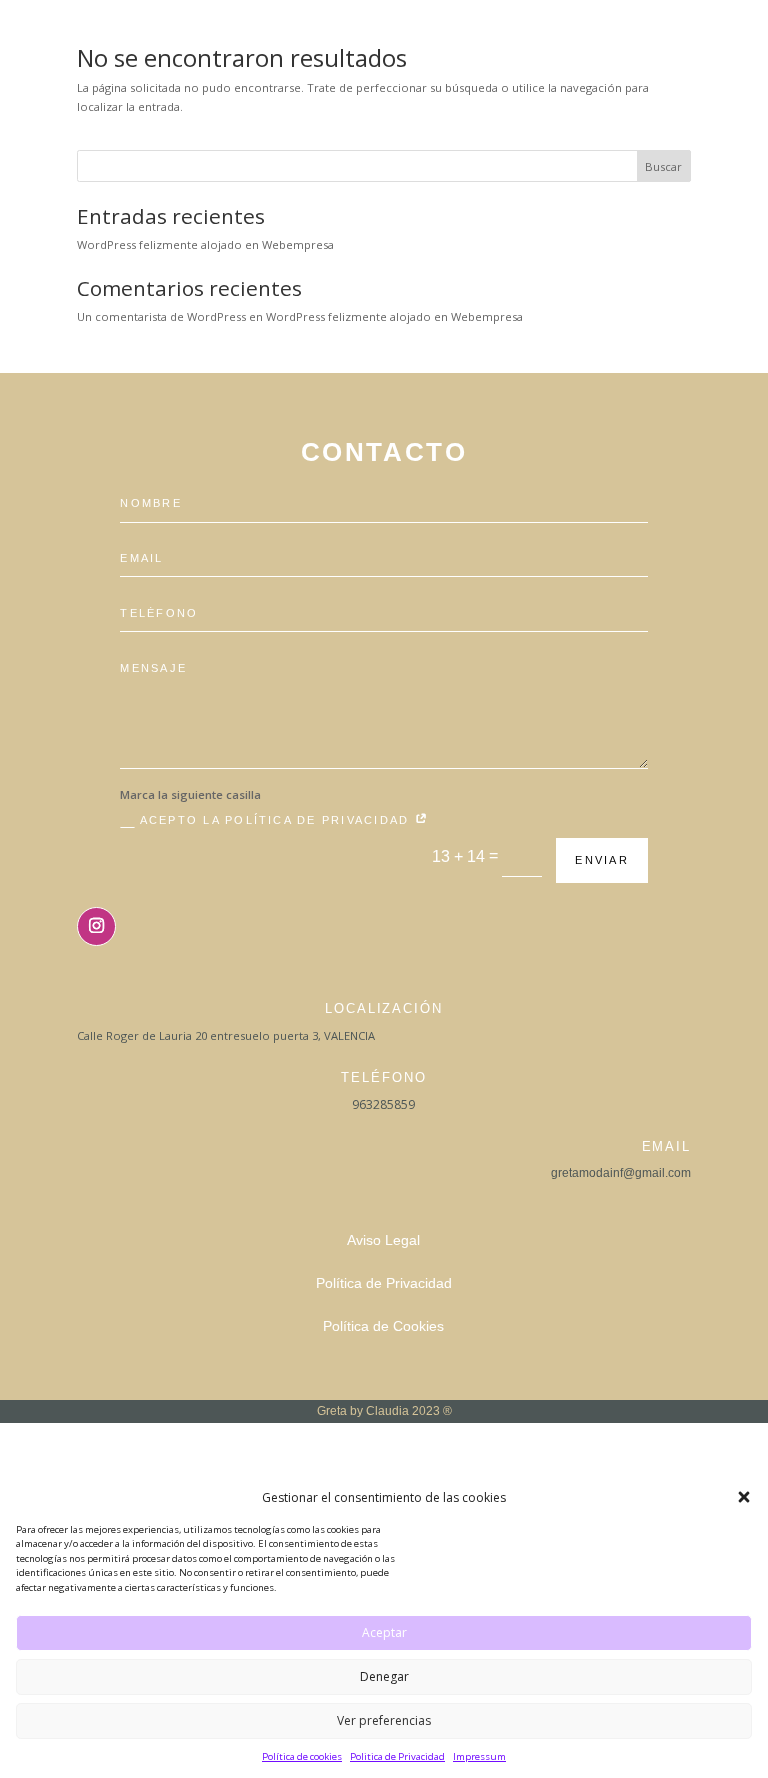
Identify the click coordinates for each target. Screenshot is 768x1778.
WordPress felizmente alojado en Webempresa (205, 244)
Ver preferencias (384, 1720)
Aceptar (384, 1632)
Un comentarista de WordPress (161, 316)
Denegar (384, 1676)
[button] (744, 1497)
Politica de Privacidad (397, 1756)
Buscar (663, 166)
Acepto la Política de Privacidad (277, 820)
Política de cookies (302, 1756)
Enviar (601, 860)
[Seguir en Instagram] (96, 926)
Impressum (479, 1756)
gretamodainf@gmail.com (621, 1173)
